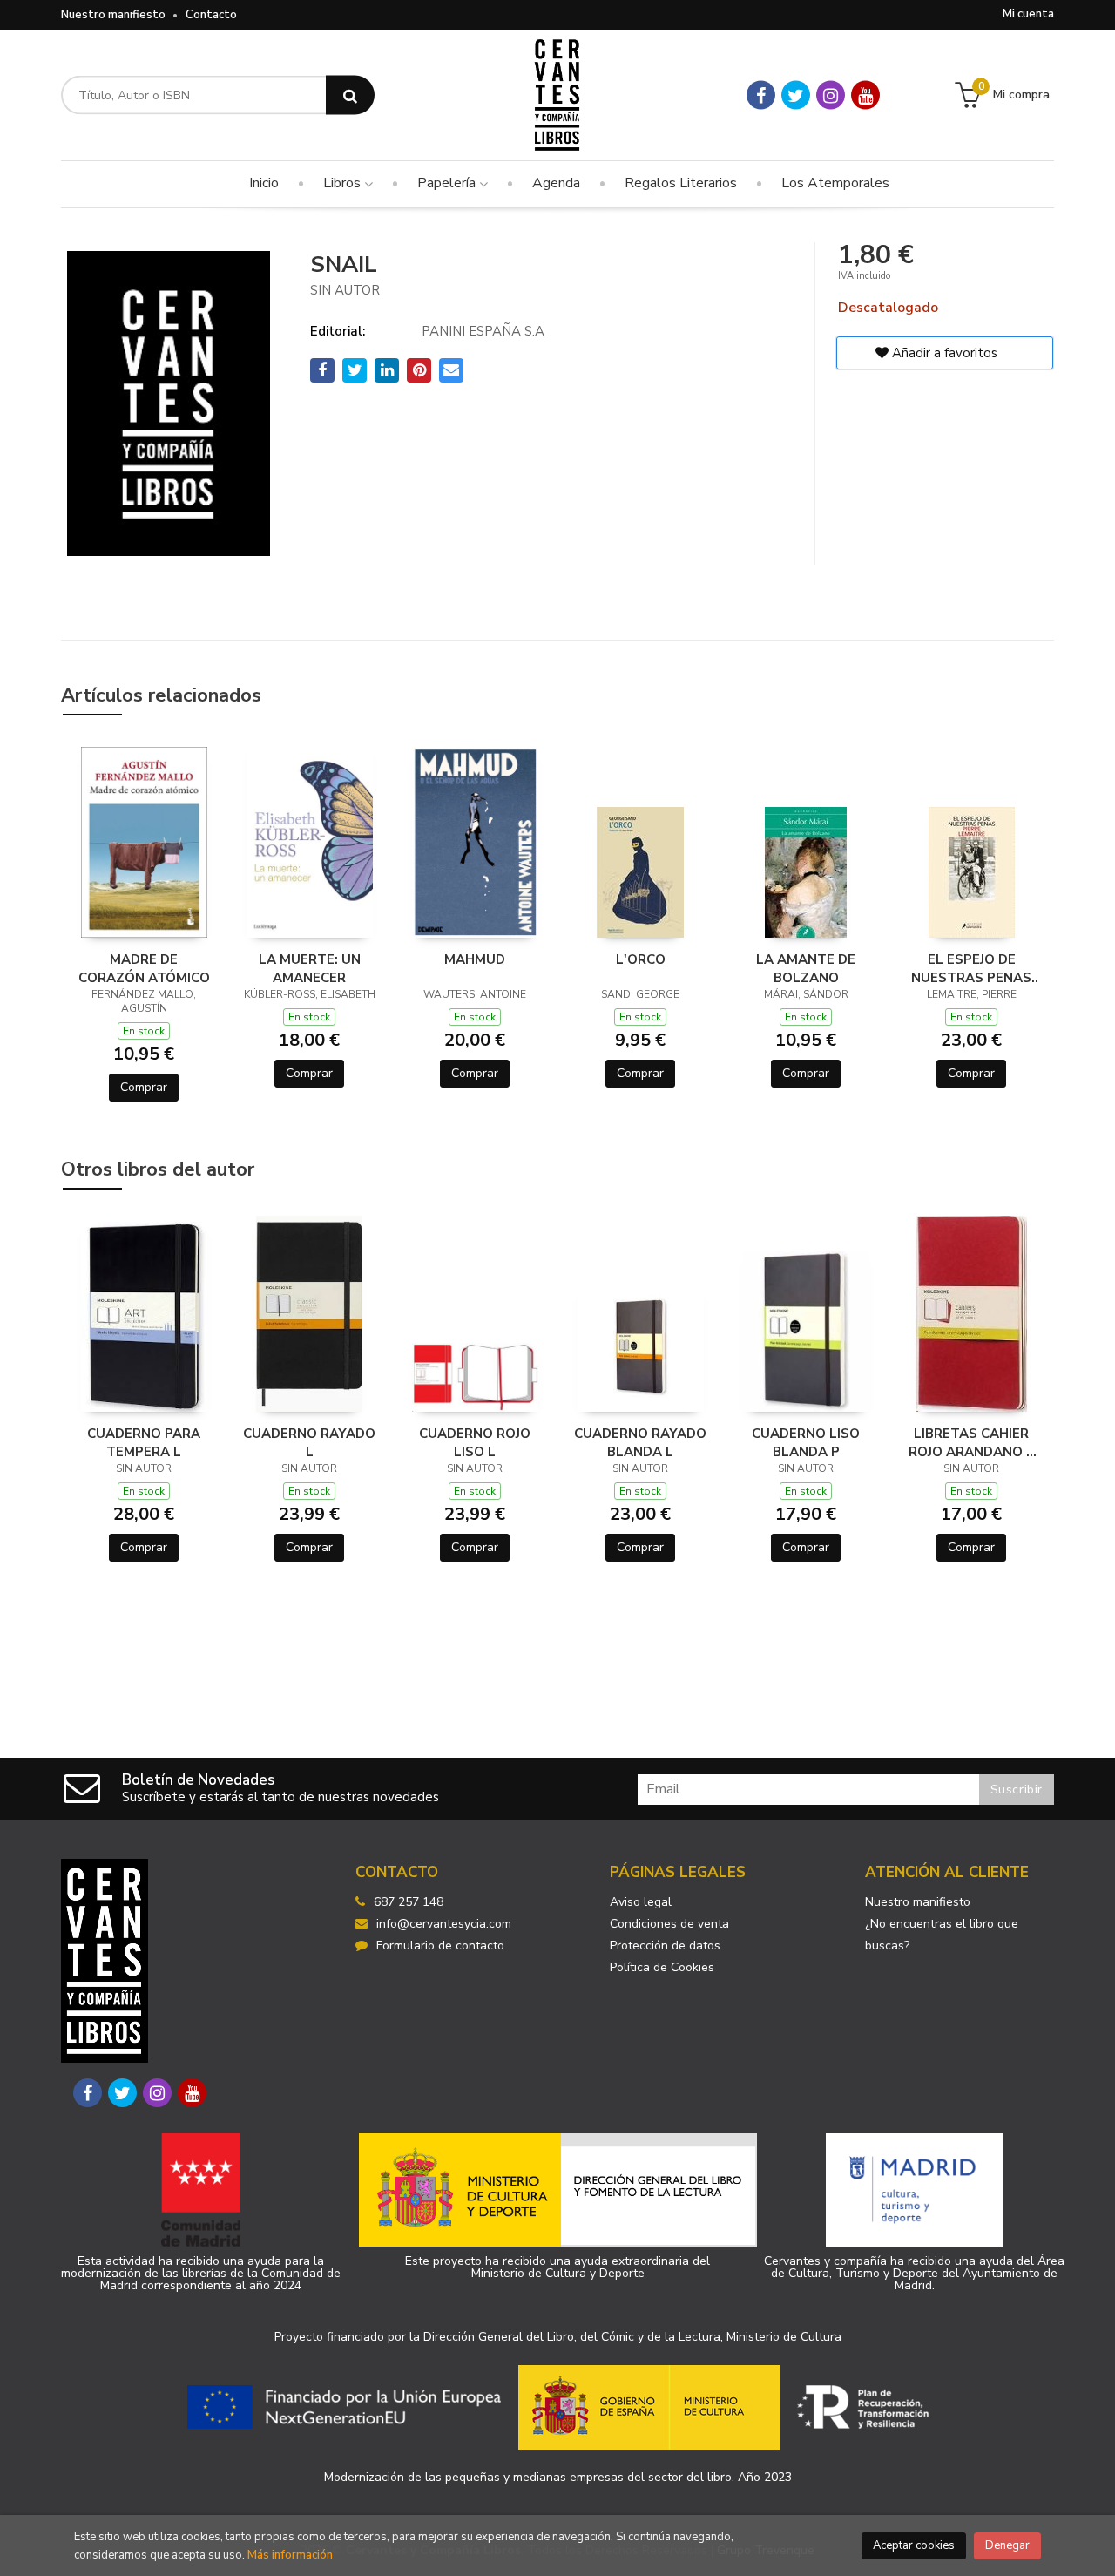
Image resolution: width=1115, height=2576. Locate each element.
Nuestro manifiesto (113, 15)
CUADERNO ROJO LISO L (475, 1442)
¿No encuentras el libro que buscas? (942, 1935)
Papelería (448, 183)
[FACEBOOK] (761, 95)
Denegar (1007, 2545)
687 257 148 (409, 1902)
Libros (344, 183)
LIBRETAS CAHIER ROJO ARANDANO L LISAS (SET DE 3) (971, 1442)
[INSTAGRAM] (831, 95)
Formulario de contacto (440, 1946)
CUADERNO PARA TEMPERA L (144, 1442)
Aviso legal (641, 1902)
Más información (290, 2555)
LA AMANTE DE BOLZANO (806, 968)
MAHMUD (475, 959)
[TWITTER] (796, 95)
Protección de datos (665, 1946)
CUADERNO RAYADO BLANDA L (640, 1442)
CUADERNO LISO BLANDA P (806, 1442)
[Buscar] (350, 95)
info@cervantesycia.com (444, 1924)
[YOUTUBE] (865, 95)
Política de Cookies (662, 1967)
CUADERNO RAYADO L (309, 1442)
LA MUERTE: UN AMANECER (310, 968)
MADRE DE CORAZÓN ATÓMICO (144, 968)
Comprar (144, 1087)
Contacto (211, 15)
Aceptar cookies (914, 2545)
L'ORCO (641, 959)
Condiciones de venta (669, 1924)
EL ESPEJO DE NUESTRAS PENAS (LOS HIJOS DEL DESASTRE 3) (971, 968)
